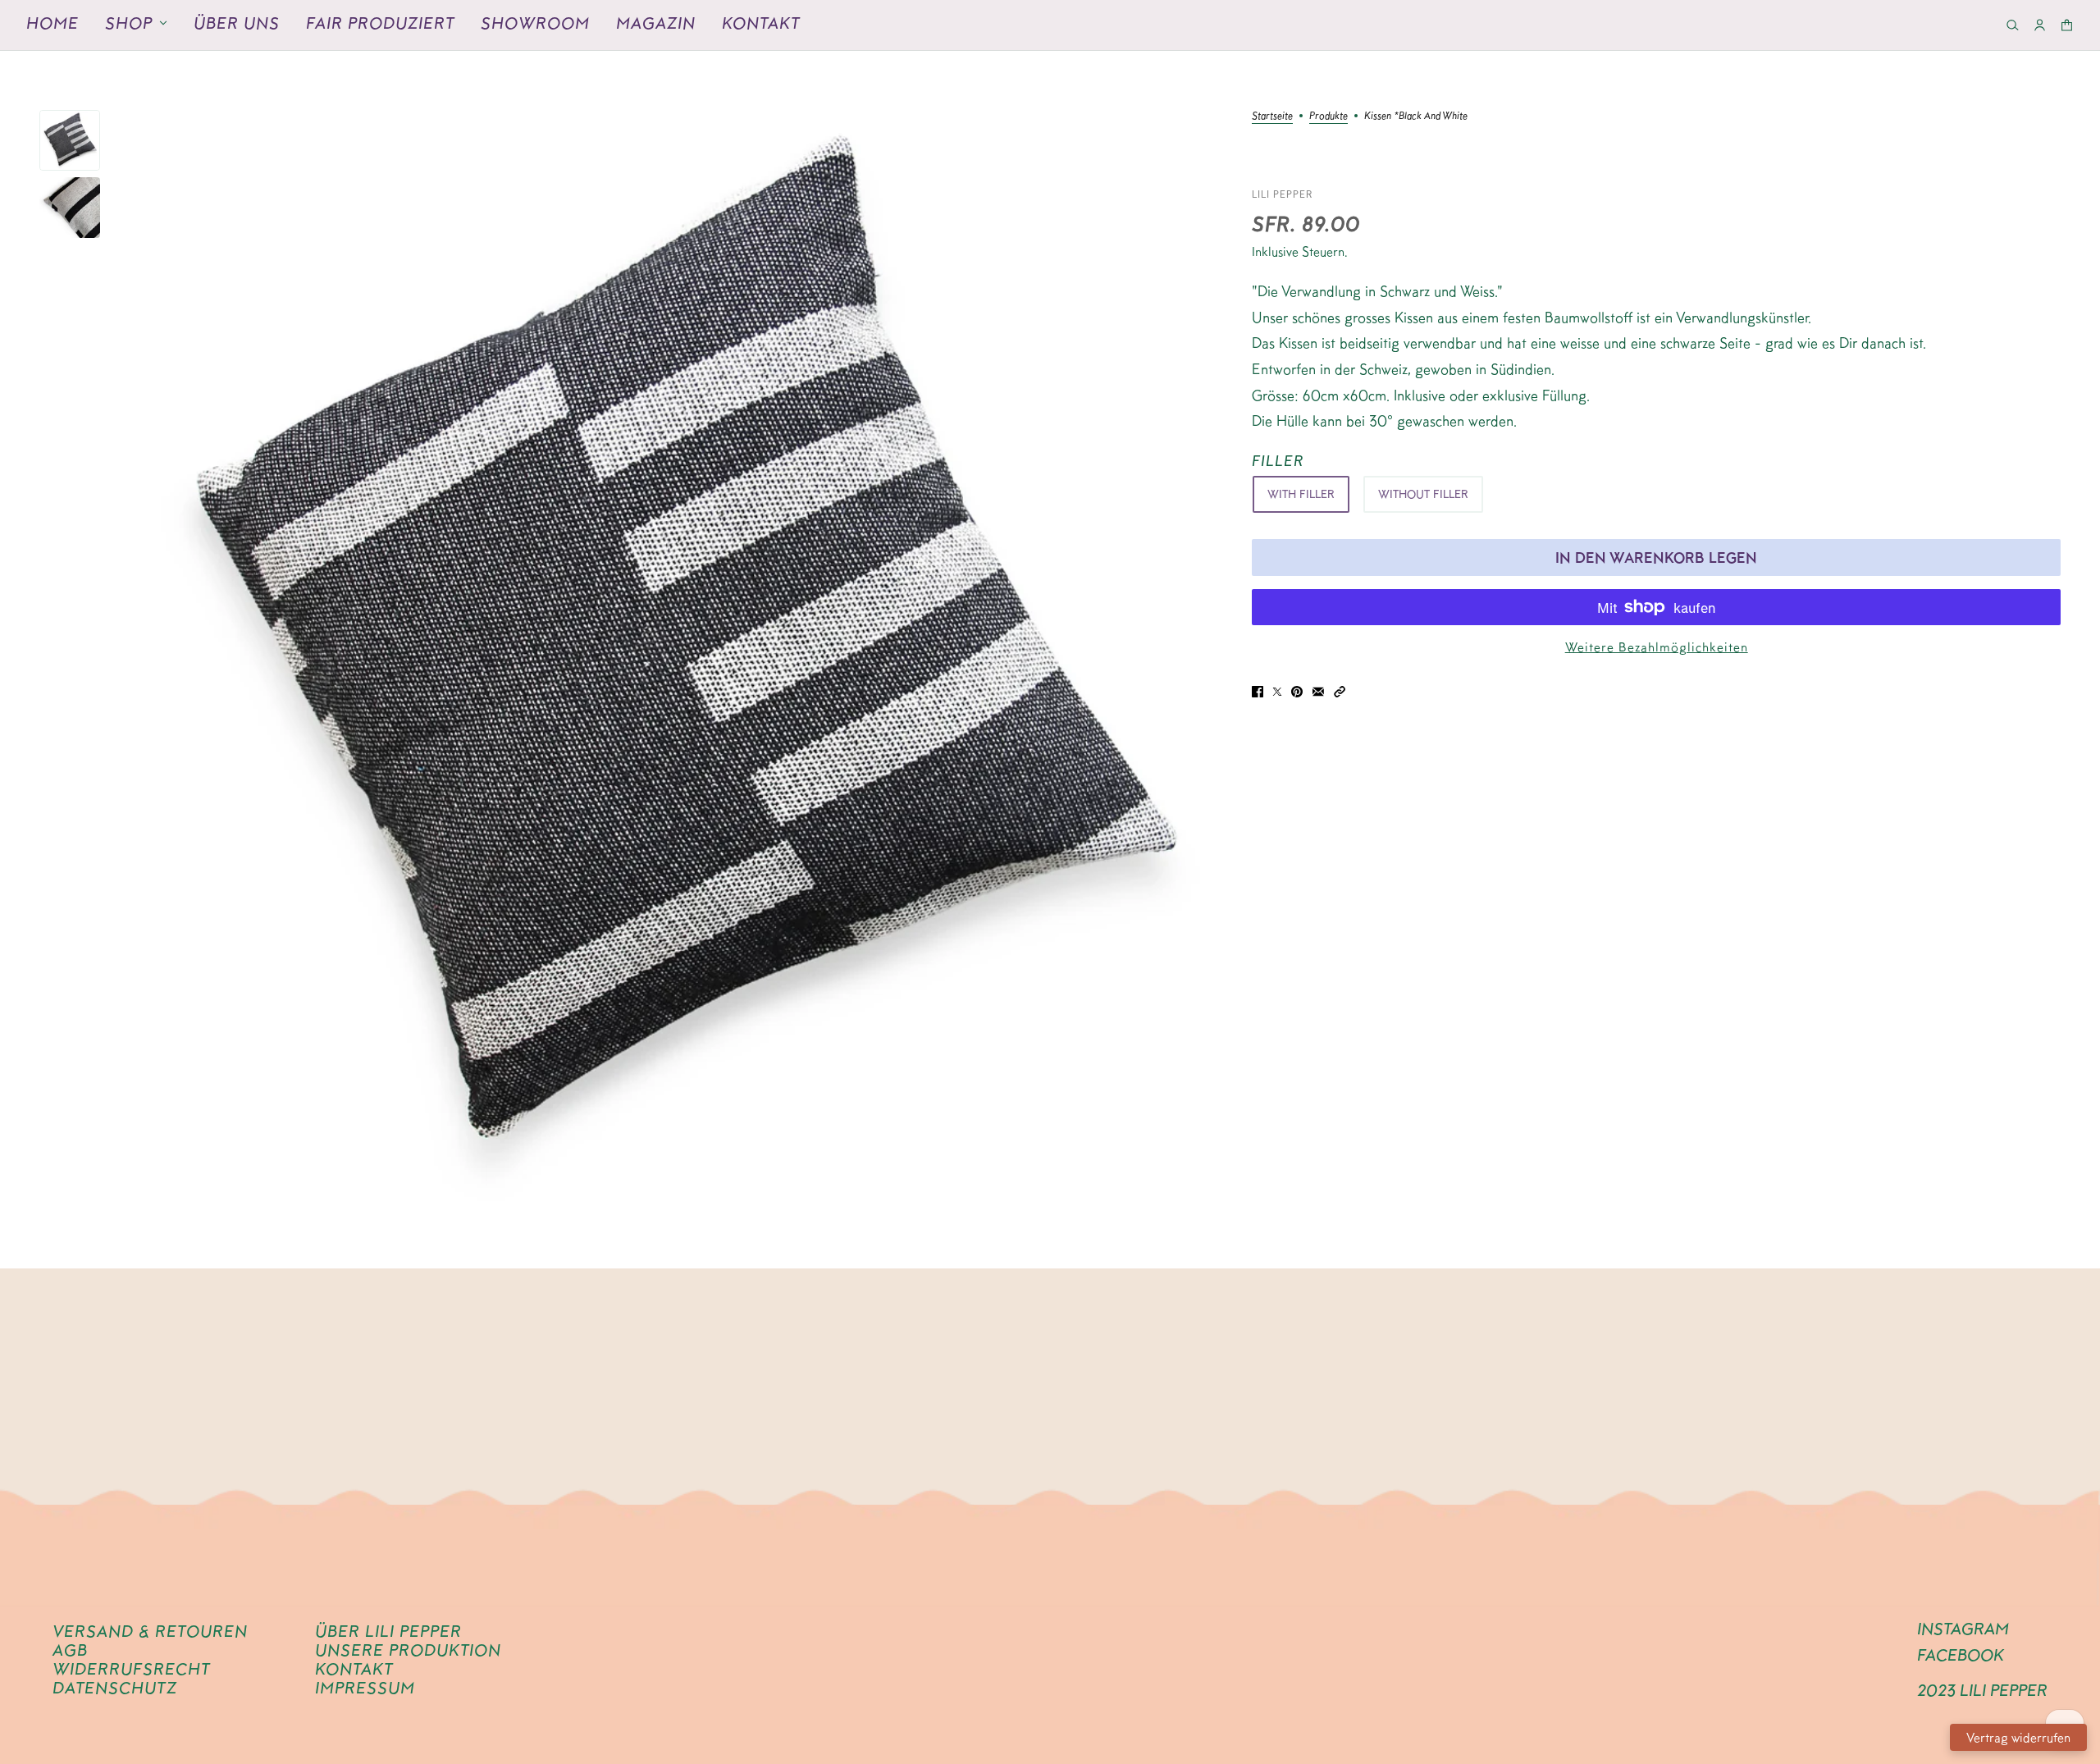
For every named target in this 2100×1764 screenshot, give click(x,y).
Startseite (1272, 116)
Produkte (1328, 116)
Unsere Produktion (408, 1650)
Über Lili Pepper (388, 1631)
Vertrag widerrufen (2018, 1737)
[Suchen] (2013, 25)
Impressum (365, 1688)
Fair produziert (380, 23)
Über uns (237, 23)
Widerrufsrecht (131, 1669)
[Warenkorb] (2067, 25)
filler (1278, 461)
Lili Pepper (1283, 194)
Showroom (535, 23)
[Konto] (2040, 25)
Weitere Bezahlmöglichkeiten (1657, 647)
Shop (129, 23)
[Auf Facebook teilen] (1258, 691)
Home (52, 23)
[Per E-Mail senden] (1318, 691)
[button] (1340, 690)
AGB (70, 1650)
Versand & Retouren (150, 1631)
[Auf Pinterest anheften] (1297, 691)
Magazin (656, 23)
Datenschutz (115, 1688)
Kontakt (761, 23)
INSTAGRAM (1963, 1629)
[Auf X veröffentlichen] (1277, 691)
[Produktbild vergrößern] (676, 660)
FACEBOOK (1961, 1655)
